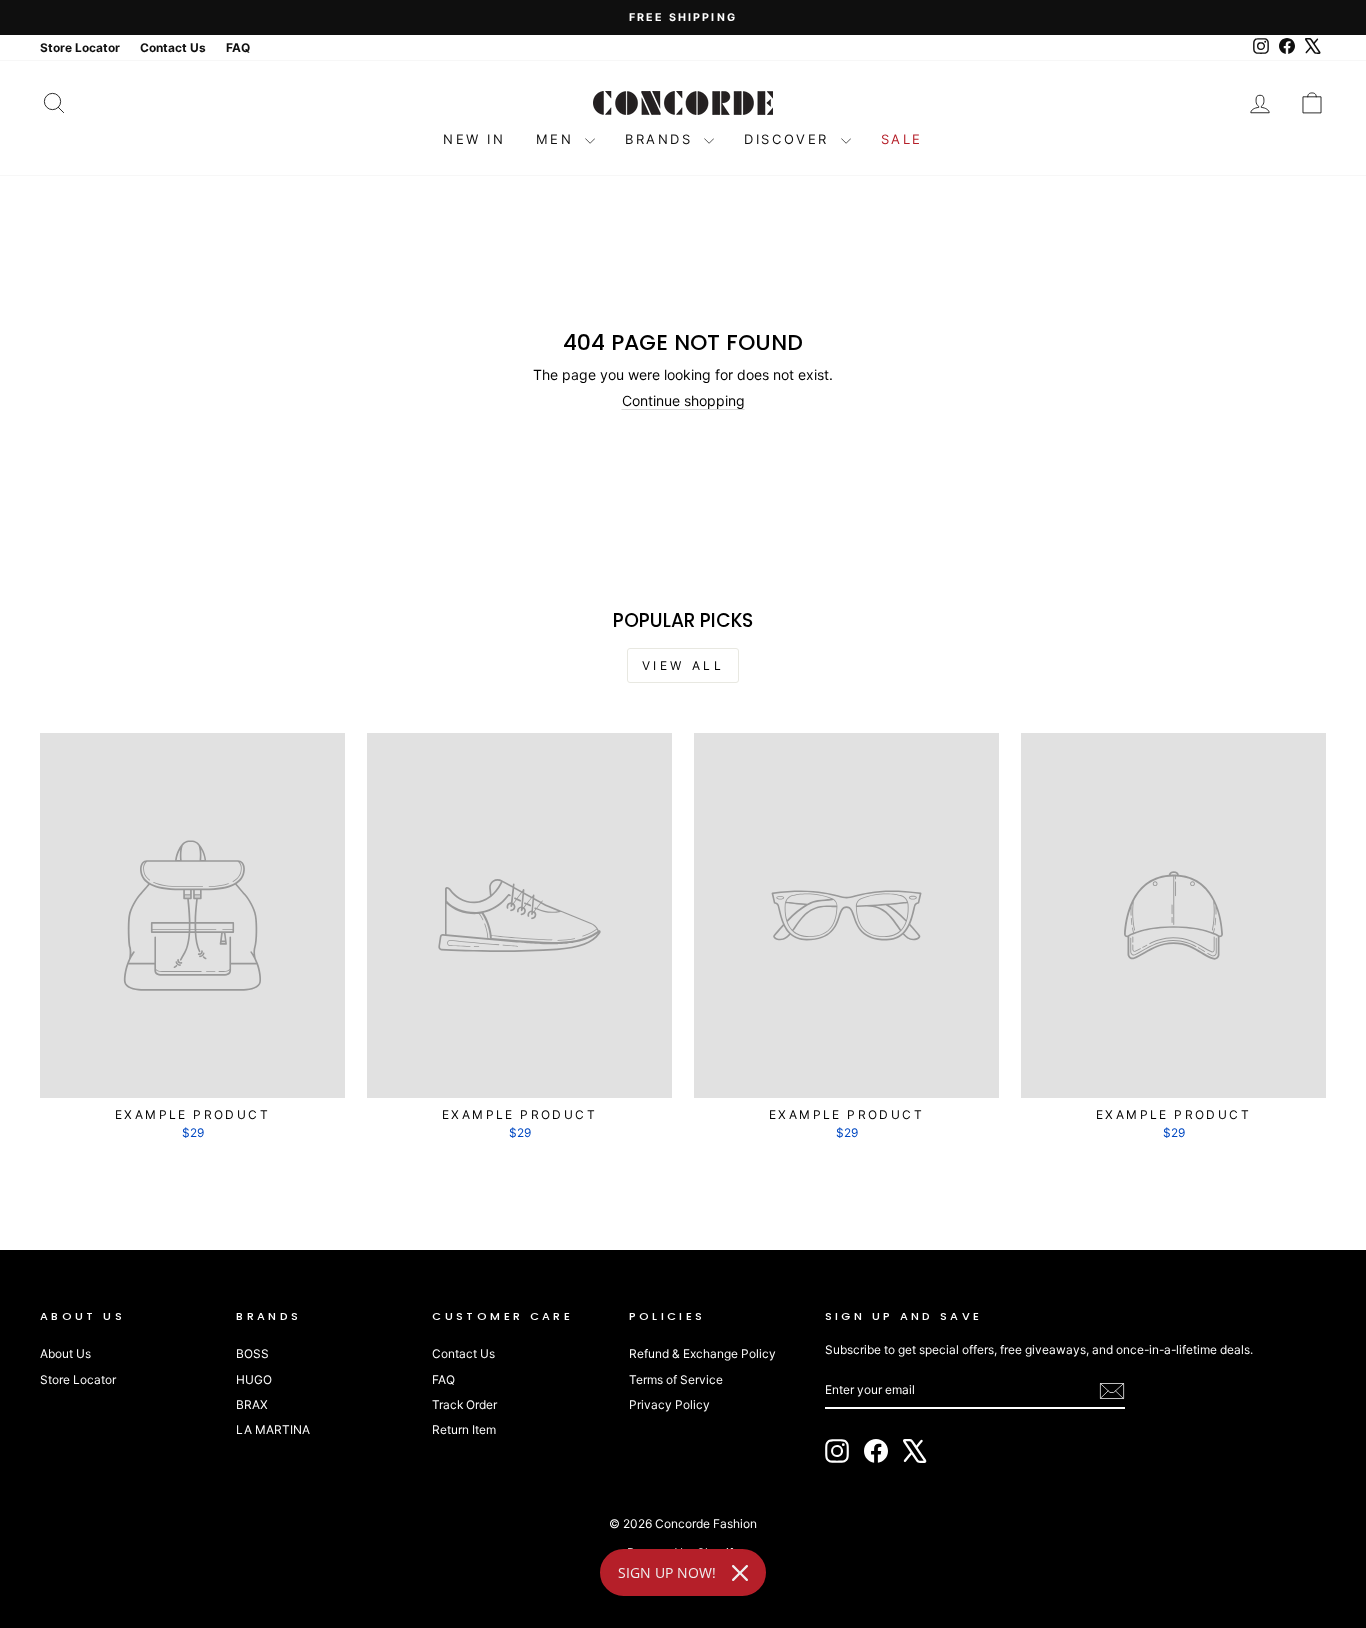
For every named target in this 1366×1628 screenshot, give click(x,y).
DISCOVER (789, 139)
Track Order (464, 1404)
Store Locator (78, 1379)
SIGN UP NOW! (667, 1572)
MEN (558, 139)
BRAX (252, 1404)
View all (683, 665)
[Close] (740, 1573)
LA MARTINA (273, 1429)
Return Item (464, 1429)
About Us (65, 1353)
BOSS (252, 1353)
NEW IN (474, 139)
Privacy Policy (669, 1404)
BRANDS (662, 139)
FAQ (443, 1379)
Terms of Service (676, 1379)
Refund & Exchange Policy (702, 1353)
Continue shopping (683, 400)
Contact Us (463, 1353)
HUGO (254, 1379)
